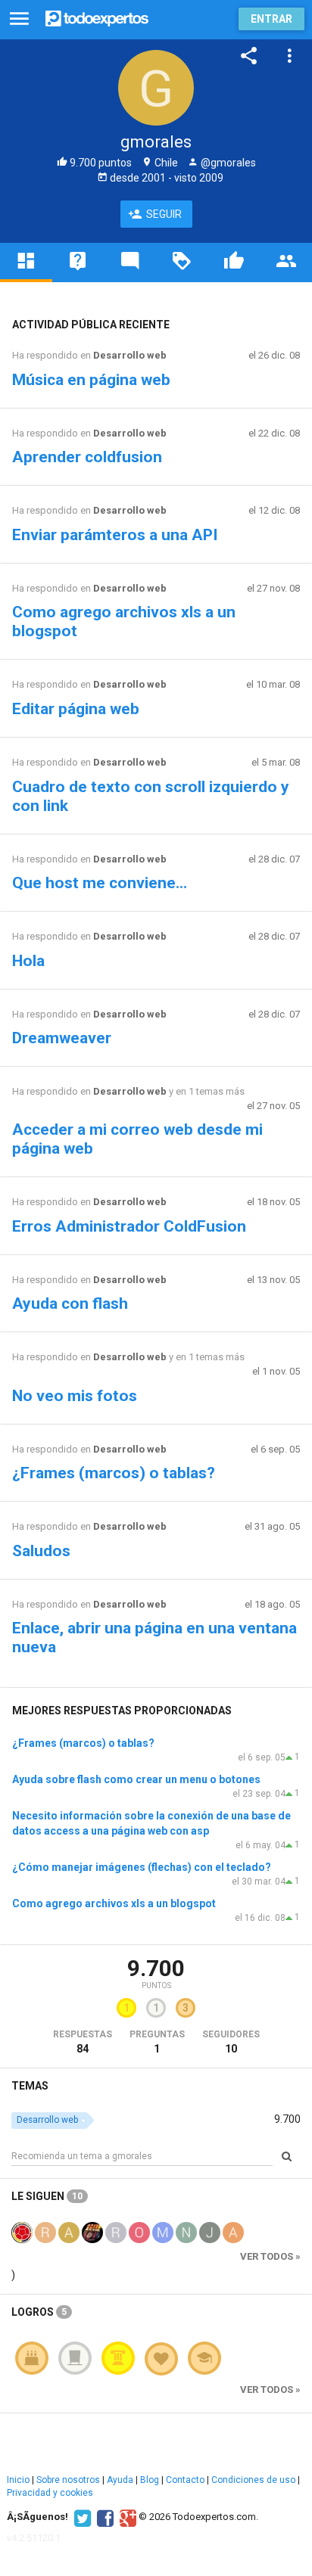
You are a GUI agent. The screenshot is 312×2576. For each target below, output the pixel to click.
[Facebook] (103, 2517)
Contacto (185, 2480)
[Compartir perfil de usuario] (249, 56)
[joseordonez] (210, 2231)
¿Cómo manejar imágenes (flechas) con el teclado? (142, 1867)
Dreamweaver (62, 1038)
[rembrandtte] (45, 2231)
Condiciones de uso (253, 2480)
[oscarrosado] (139, 2231)
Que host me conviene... (100, 883)
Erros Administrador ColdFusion (129, 1226)
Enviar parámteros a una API (115, 535)
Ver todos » (270, 2256)
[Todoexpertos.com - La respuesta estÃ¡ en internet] (97, 17)
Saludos (41, 1551)
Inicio (18, 2480)
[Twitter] (81, 2517)
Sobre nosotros (68, 2480)
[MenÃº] (19, 19)
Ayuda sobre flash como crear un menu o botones (136, 1779)
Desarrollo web (130, 355)
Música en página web (91, 380)
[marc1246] (163, 2231)
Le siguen (47, 2196)
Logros (39, 2312)
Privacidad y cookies (50, 2493)
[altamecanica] (233, 2231)
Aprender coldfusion (87, 457)
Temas (30, 2086)
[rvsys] (116, 2231)
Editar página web (76, 709)
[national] (186, 2231)
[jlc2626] (92, 2231)
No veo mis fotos (75, 1396)
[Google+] (126, 2517)
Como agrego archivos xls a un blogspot (114, 1903)
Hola (28, 961)
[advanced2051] (69, 2231)
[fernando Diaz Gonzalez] (22, 2231)
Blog (150, 2480)
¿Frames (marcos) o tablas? (114, 1473)
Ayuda (120, 2480)
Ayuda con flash (70, 1304)
